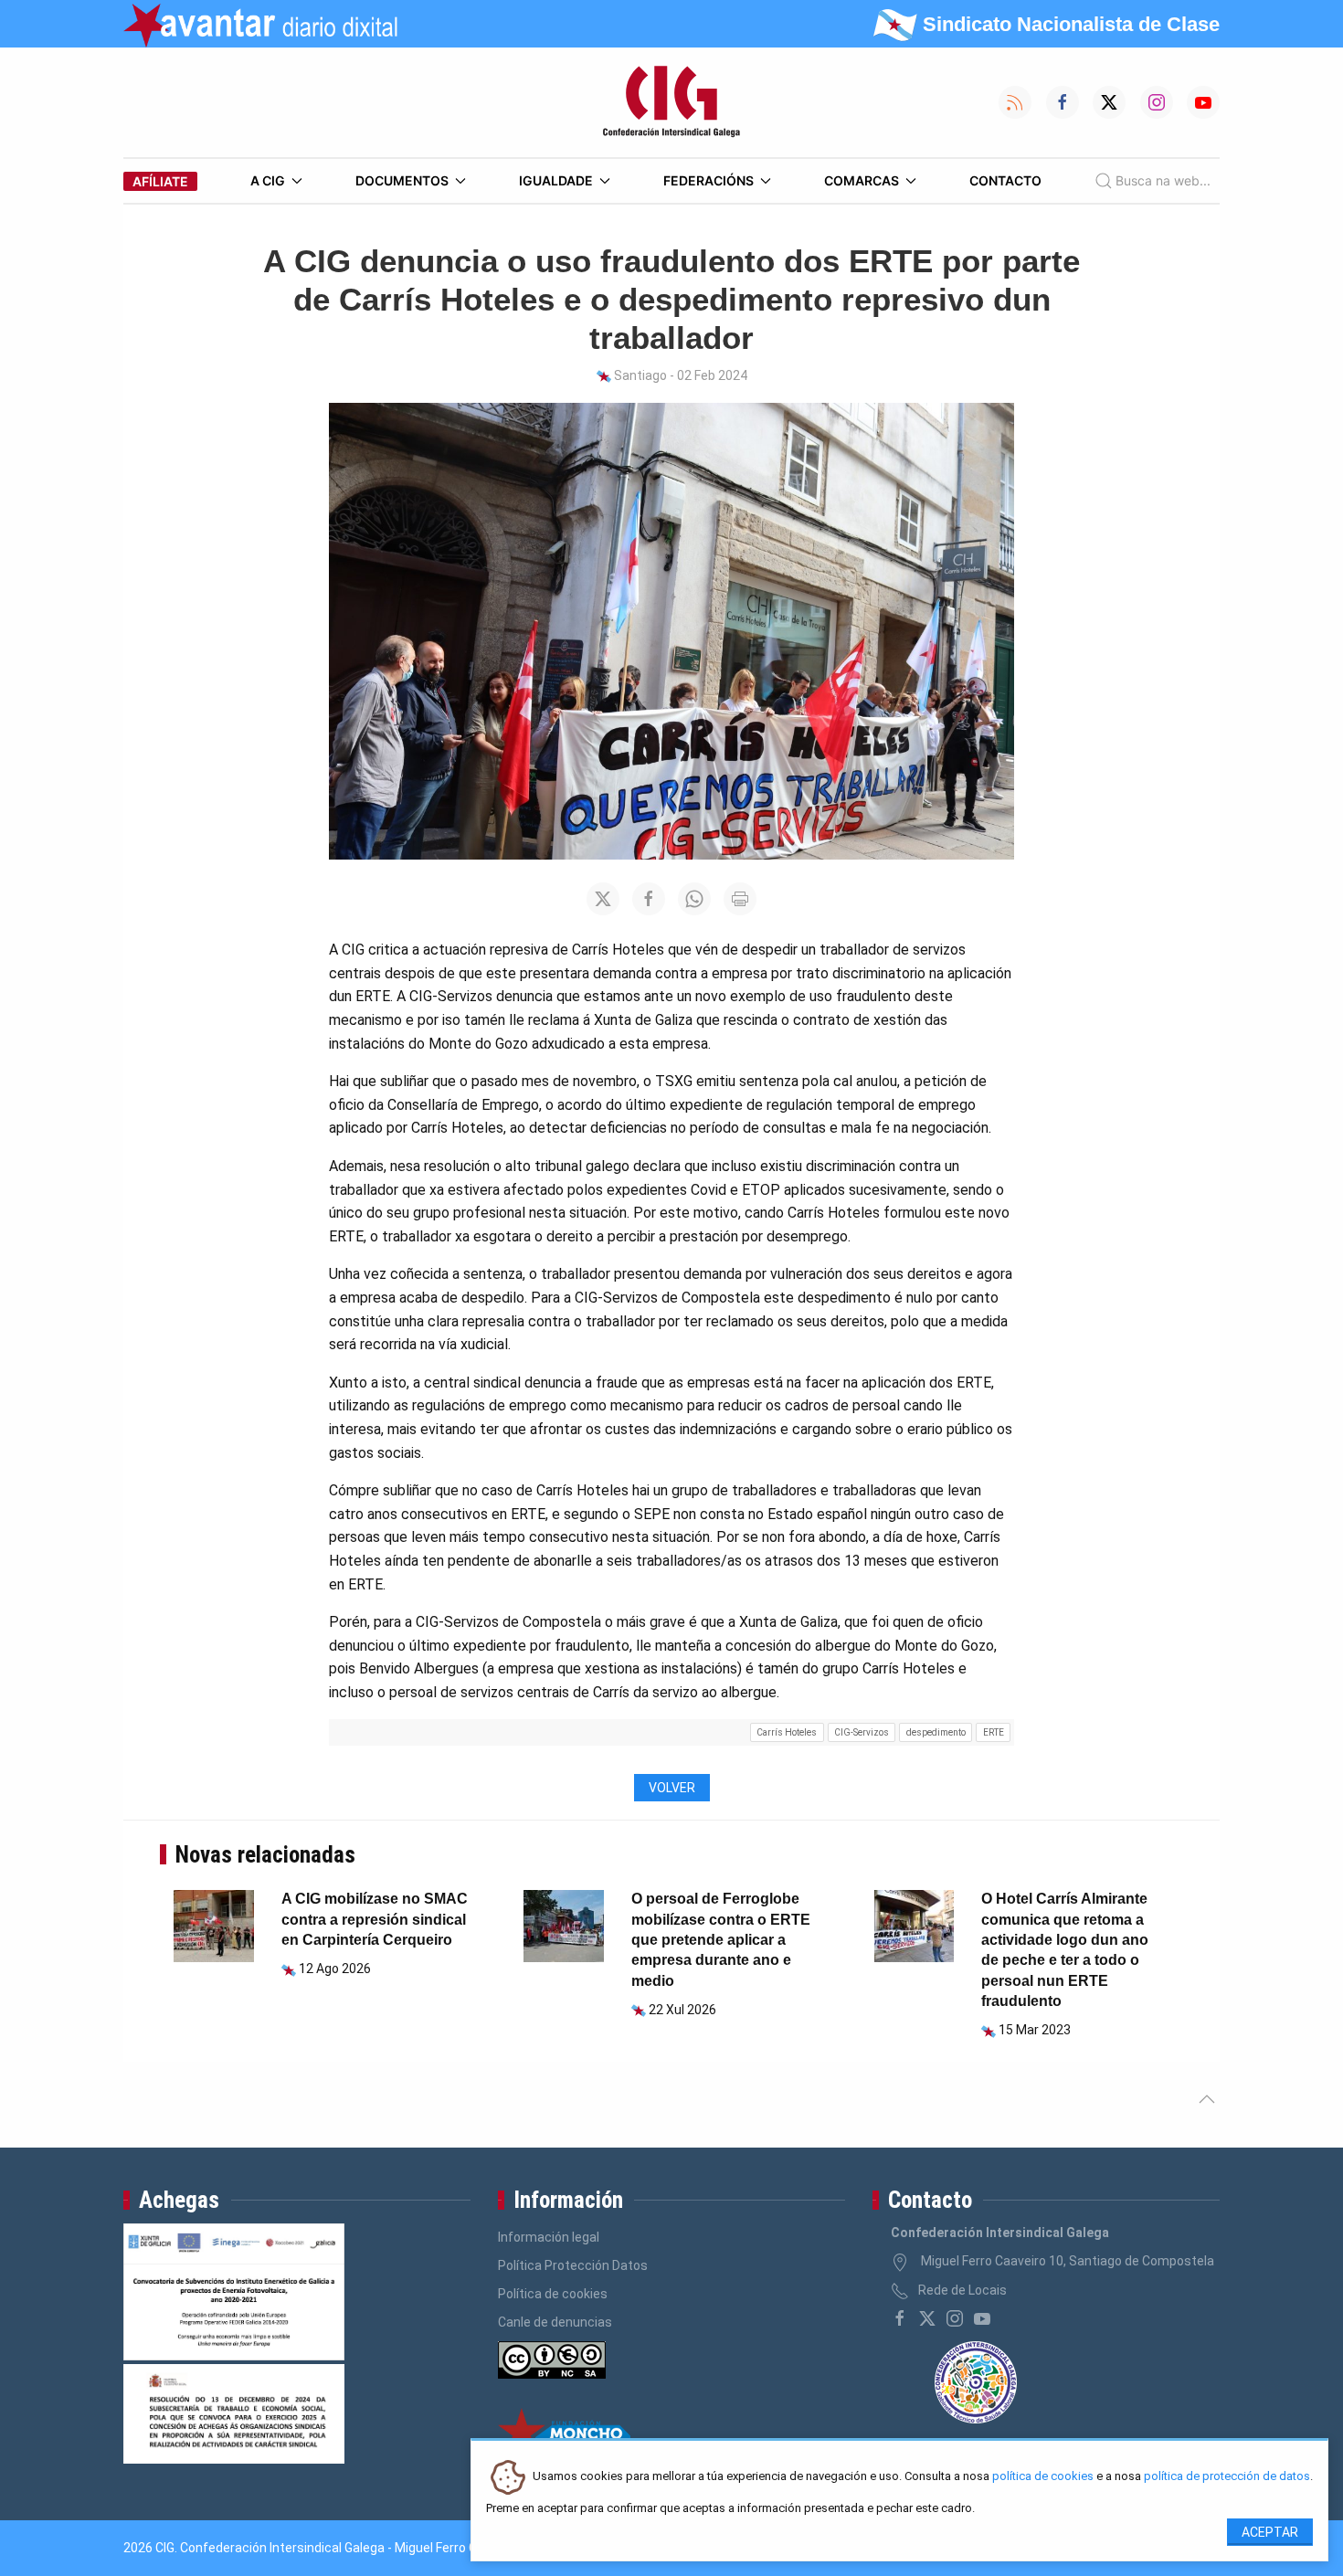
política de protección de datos (1227, 2477)
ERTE (994, 1732)
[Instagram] (955, 2318)
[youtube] (982, 2318)
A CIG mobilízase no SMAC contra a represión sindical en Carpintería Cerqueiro (375, 1919)
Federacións (709, 180)
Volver (672, 1788)
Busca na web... (1163, 180)
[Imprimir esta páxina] (740, 899)
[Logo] (671, 102)
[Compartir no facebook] (649, 899)
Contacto (1005, 180)
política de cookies (1043, 2477)
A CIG (268, 180)
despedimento (936, 1732)
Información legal (549, 2237)
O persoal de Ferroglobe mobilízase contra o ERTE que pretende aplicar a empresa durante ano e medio (721, 1940)
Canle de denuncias (555, 2322)
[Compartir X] (603, 899)
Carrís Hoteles (787, 1732)
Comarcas (862, 180)
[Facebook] (900, 2318)
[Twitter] (927, 2318)
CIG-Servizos (862, 1732)
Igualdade (556, 180)
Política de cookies (553, 2294)
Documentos (402, 180)
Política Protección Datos (573, 2265)
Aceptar (1270, 2532)
